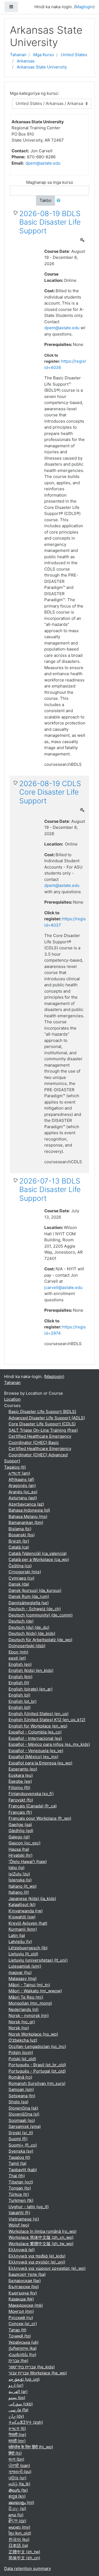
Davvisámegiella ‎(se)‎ (29, 1603)
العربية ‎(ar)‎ (18, 2392)
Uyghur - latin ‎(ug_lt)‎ (29, 2207)
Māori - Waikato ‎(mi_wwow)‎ (35, 1991)
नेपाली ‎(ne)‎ (17, 2435)
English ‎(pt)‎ (20, 1707)
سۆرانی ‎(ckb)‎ (21, 2404)
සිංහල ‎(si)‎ (17, 2508)
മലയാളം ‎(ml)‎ (21, 2502)
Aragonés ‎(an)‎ (22, 1485)
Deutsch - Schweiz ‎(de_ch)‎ (35, 1609)
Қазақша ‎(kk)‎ (21, 2299)
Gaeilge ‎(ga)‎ (20, 1825)
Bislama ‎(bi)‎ (20, 1529)
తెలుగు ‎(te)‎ (18, 2490)
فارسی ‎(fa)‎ (18, 2410)
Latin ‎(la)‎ (17, 1935)
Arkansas (26, 61)
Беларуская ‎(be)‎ (25, 2281)
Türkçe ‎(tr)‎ (19, 2194)
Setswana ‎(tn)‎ (22, 2096)
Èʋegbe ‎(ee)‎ (20, 1781)
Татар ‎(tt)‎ (17, 2330)
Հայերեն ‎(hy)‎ (22, 2355)
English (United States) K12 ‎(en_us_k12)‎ (47, 1720)
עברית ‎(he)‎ (18, 2361)
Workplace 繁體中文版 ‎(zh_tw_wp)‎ (41, 2244)
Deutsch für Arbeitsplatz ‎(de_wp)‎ (40, 1640)
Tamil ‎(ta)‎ (17, 2163)
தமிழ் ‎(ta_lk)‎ (19, 2484)
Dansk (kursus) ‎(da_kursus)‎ (35, 1590)
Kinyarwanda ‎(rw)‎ (26, 1911)
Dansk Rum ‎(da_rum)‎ (29, 1596)
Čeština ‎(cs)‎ (20, 1566)
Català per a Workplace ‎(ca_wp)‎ (39, 1559)
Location (12, 1399)
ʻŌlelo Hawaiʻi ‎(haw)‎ (28, 1862)
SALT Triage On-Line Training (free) (43, 1430)
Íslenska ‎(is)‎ (20, 1880)
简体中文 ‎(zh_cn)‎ (24, 2558)
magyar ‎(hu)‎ (20, 1972)
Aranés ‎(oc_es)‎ (23, 1492)
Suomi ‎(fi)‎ (18, 2139)
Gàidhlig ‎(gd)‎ (21, 1831)
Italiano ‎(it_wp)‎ (23, 1886)
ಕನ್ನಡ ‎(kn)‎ (17, 2496)
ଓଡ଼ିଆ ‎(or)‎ (17, 2478)
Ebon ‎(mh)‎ (18, 1652)
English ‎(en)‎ (20, 1664)
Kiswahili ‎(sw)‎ (22, 1917)
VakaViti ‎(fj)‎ (19, 2213)
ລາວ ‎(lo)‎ (16, 2515)
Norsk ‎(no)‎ (19, 2028)
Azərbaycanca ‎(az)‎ (26, 1504)
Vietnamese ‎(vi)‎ (24, 2219)
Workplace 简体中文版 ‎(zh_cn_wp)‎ (41, 2237)
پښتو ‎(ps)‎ (17, 2398)
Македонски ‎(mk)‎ (26, 2305)
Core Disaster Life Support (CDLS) (42, 1424)
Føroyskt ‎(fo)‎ (21, 1800)
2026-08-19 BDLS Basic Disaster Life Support (50, 222)
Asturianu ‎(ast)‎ (23, 1498)
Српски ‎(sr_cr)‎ (23, 2324)
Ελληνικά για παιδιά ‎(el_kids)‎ (37, 2256)
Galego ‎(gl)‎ (19, 1837)
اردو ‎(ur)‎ (16, 2385)
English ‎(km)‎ (20, 1677)
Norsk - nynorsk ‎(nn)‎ (29, 2015)
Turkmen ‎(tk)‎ (21, 2200)
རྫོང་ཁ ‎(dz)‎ (17, 2521)
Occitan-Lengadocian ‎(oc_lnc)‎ (37, 2046)
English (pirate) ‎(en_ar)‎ (31, 1689)
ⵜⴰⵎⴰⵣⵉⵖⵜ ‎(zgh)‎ (26, 2422)
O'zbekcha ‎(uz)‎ (23, 2040)
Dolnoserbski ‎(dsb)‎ (27, 1646)
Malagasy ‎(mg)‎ (23, 1978)
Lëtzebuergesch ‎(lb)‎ (28, 1948)
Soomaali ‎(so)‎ (22, 2120)
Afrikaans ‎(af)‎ (21, 1479)
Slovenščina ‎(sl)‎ (24, 2114)
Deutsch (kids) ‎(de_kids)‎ (32, 1633)
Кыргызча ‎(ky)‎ (23, 2293)
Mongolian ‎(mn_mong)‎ (30, 2003)
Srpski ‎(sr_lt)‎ (21, 2133)
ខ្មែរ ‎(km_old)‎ (20, 2533)
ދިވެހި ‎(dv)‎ (16, 2416)
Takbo (46, 200)
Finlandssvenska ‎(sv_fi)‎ (31, 1794)
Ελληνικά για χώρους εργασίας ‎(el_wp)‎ (47, 2268)
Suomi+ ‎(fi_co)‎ (23, 2145)
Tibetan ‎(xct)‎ (21, 2182)
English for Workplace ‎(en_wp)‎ (38, 1726)
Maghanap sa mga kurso (50, 182)
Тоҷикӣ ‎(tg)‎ (20, 2336)
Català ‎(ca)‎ (19, 1547)
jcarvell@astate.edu (63, 1287)
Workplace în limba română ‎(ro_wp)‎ (42, 2231)
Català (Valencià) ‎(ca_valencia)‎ (38, 1553)
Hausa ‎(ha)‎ (19, 1849)
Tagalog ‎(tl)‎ (15, 1467)
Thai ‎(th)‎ (17, 2176)
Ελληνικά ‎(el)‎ (22, 2250)
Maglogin (84, 7)
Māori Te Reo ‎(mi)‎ (26, 1997)
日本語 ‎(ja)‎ (18, 2545)
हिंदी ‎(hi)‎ (15, 2453)
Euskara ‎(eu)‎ (21, 1775)
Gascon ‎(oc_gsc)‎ (24, 1843)
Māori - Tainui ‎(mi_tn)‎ (29, 1985)
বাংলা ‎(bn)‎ (16, 2459)
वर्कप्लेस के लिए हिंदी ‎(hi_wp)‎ (31, 2447)
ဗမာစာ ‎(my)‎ (19, 2527)
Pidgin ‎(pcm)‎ (21, 2052)
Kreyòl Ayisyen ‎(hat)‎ (28, 1923)
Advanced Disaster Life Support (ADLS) (47, 1418)
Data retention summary (28, 2568)
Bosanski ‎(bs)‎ (22, 1535)
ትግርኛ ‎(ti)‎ (17, 2429)
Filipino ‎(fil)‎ (19, 1788)
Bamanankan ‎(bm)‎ (26, 1522)
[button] (60, 201)
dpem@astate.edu (43, 163)
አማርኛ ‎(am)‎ (19, 1473)
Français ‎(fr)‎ (20, 1812)
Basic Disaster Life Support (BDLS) (42, 1412)
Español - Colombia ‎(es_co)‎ (35, 1732)
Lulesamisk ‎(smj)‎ (25, 1966)
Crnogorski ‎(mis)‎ (25, 1572)
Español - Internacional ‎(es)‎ (35, 1738)
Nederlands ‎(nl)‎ (24, 2009)
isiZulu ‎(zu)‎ (19, 1874)
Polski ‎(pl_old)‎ (22, 2059)
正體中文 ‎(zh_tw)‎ (24, 2552)
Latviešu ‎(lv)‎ (20, 1942)
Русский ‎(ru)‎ (21, 2318)
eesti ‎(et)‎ (17, 1658)
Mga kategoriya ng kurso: (34, 93)
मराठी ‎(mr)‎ (17, 2441)
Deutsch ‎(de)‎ (21, 1621)
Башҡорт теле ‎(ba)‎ (27, 2274)
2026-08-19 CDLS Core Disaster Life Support (50, 792)
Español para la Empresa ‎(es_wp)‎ (40, 1763)
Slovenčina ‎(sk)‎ (23, 2108)
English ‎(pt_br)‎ (23, 1701)
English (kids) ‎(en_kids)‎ (31, 1670)
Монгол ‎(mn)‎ (21, 2311)
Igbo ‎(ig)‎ (16, 1868)
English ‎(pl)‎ (19, 1695)
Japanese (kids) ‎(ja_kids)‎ (32, 1899)
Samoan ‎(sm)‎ (21, 2089)
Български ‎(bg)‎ (24, 2287)
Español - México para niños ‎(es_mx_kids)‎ (49, 1744)
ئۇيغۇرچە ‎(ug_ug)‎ (24, 2379)
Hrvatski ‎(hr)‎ (20, 1855)
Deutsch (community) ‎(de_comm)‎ (41, 1615)
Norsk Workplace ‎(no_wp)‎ (33, 2034)
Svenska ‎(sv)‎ (21, 2151)
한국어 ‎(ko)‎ (19, 2539)
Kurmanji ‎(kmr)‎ (23, 1929)
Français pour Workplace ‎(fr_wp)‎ (40, 1818)
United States (74, 55)
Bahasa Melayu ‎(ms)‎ (28, 1516)
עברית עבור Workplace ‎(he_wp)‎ (38, 2373)
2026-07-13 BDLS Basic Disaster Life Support (50, 1190)
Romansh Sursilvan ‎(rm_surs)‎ (37, 2083)
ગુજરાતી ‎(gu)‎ (20, 2472)
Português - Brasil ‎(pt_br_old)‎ (37, 2065)
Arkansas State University (42, 67)
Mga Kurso (44, 55)
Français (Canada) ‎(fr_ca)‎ (33, 1806)
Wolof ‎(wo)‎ (19, 2225)
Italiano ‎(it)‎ (19, 1892)
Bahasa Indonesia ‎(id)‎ (29, 1510)
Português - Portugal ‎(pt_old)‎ (37, 2071)
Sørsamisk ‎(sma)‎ (25, 2126)
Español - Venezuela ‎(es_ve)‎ (36, 1751)
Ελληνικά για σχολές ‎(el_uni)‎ (37, 2262)
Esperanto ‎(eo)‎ (23, 1769)
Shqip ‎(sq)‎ (18, 2102)
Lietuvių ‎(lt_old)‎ (23, 1954)
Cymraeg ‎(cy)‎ (21, 1578)
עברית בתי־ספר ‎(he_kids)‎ (32, 2367)
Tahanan (18, 55)
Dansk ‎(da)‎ (19, 1584)
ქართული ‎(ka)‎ (23, 2348)
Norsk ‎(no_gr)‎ (22, 2022)
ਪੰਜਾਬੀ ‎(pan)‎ (19, 2465)
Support (12, 1461)
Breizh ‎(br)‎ (19, 1541)
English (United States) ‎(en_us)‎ (38, 1714)
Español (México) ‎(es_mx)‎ (33, 1757)
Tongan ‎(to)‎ (20, 2188)
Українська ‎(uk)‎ (24, 2342)
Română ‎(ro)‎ (20, 2077)
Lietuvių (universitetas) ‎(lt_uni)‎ (38, 1960)
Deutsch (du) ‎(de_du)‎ (29, 1627)
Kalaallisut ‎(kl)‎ (22, 1905)
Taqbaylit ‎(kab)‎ (23, 2170)
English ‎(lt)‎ (19, 1683)
